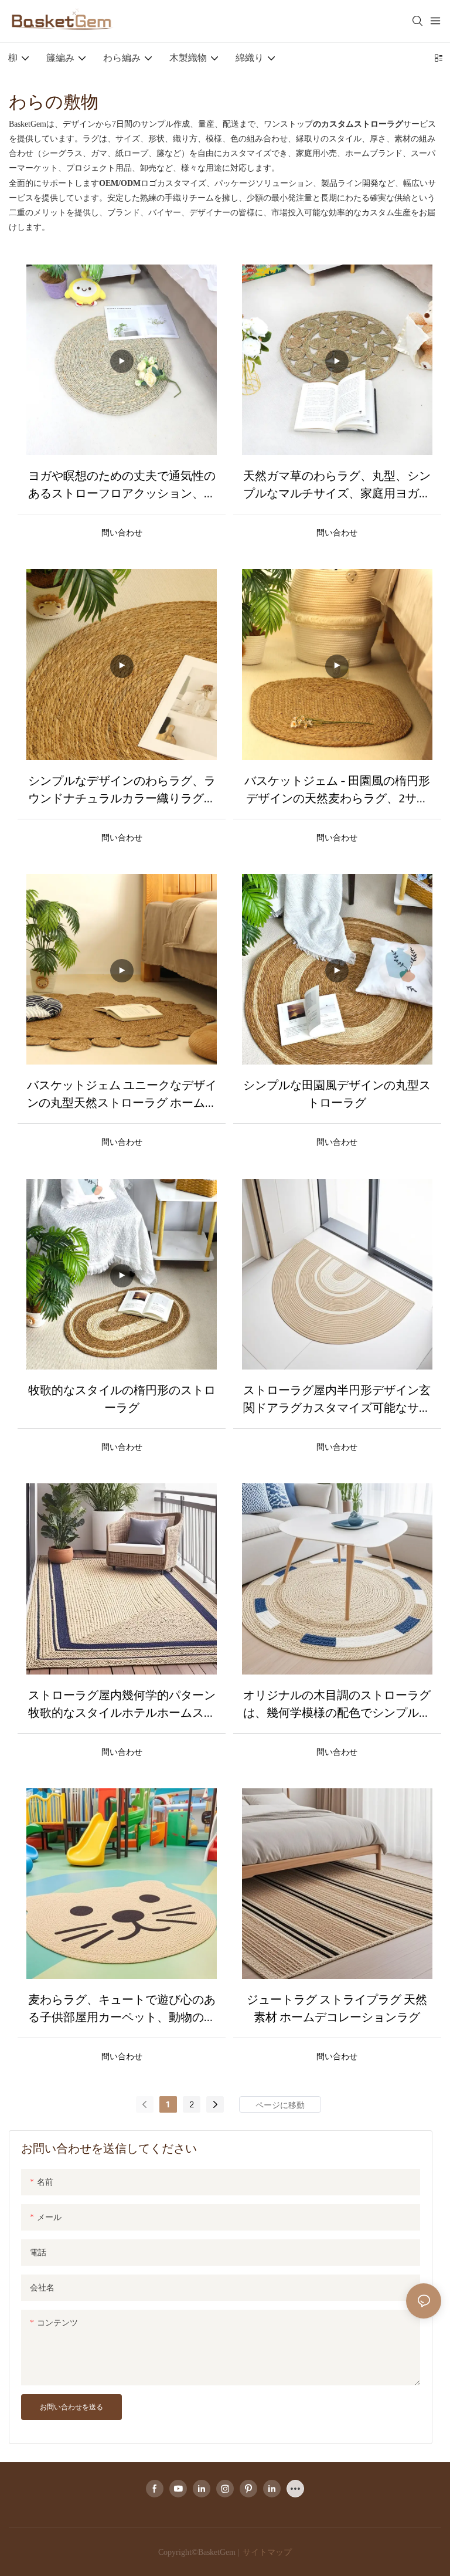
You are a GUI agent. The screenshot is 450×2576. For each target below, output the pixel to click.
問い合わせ (122, 532)
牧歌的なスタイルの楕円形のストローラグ (122, 1399)
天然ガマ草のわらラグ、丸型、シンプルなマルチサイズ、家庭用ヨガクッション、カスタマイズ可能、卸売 (337, 484)
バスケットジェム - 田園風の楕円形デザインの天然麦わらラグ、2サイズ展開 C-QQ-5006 (337, 789)
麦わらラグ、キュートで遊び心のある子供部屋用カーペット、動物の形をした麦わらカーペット (122, 2008)
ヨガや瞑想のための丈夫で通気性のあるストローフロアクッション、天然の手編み (122, 484)
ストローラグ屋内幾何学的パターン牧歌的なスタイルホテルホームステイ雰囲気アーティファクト (122, 1704)
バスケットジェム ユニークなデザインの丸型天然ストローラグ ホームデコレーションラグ (122, 1094)
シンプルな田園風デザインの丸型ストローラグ (337, 1094)
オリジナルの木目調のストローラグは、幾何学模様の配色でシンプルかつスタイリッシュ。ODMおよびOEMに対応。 (337, 1704)
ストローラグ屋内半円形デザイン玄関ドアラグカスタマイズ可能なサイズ (337, 1399)
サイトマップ (266, 2552)
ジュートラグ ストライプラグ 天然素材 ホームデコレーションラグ (337, 2008)
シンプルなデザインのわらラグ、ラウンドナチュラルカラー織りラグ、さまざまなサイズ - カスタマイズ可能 (122, 789)
